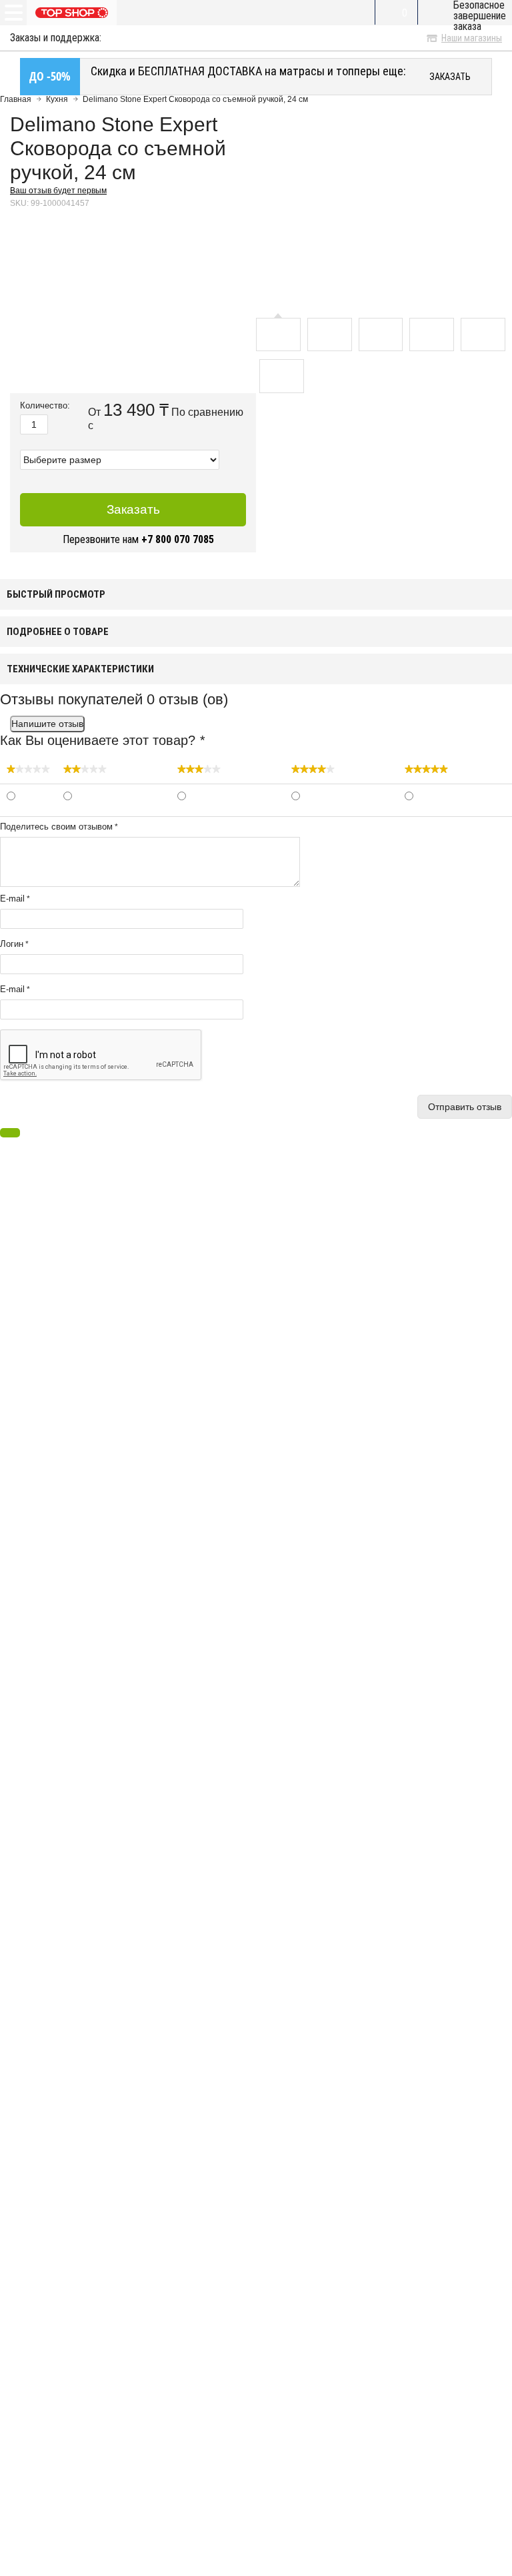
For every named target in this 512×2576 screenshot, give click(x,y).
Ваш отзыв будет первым (58, 191)
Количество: (45, 406)
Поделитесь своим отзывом (56, 827)
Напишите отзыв (47, 724)
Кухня (57, 99)
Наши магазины (472, 38)
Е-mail (12, 989)
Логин (12, 944)
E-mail (12, 899)
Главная (16, 99)
